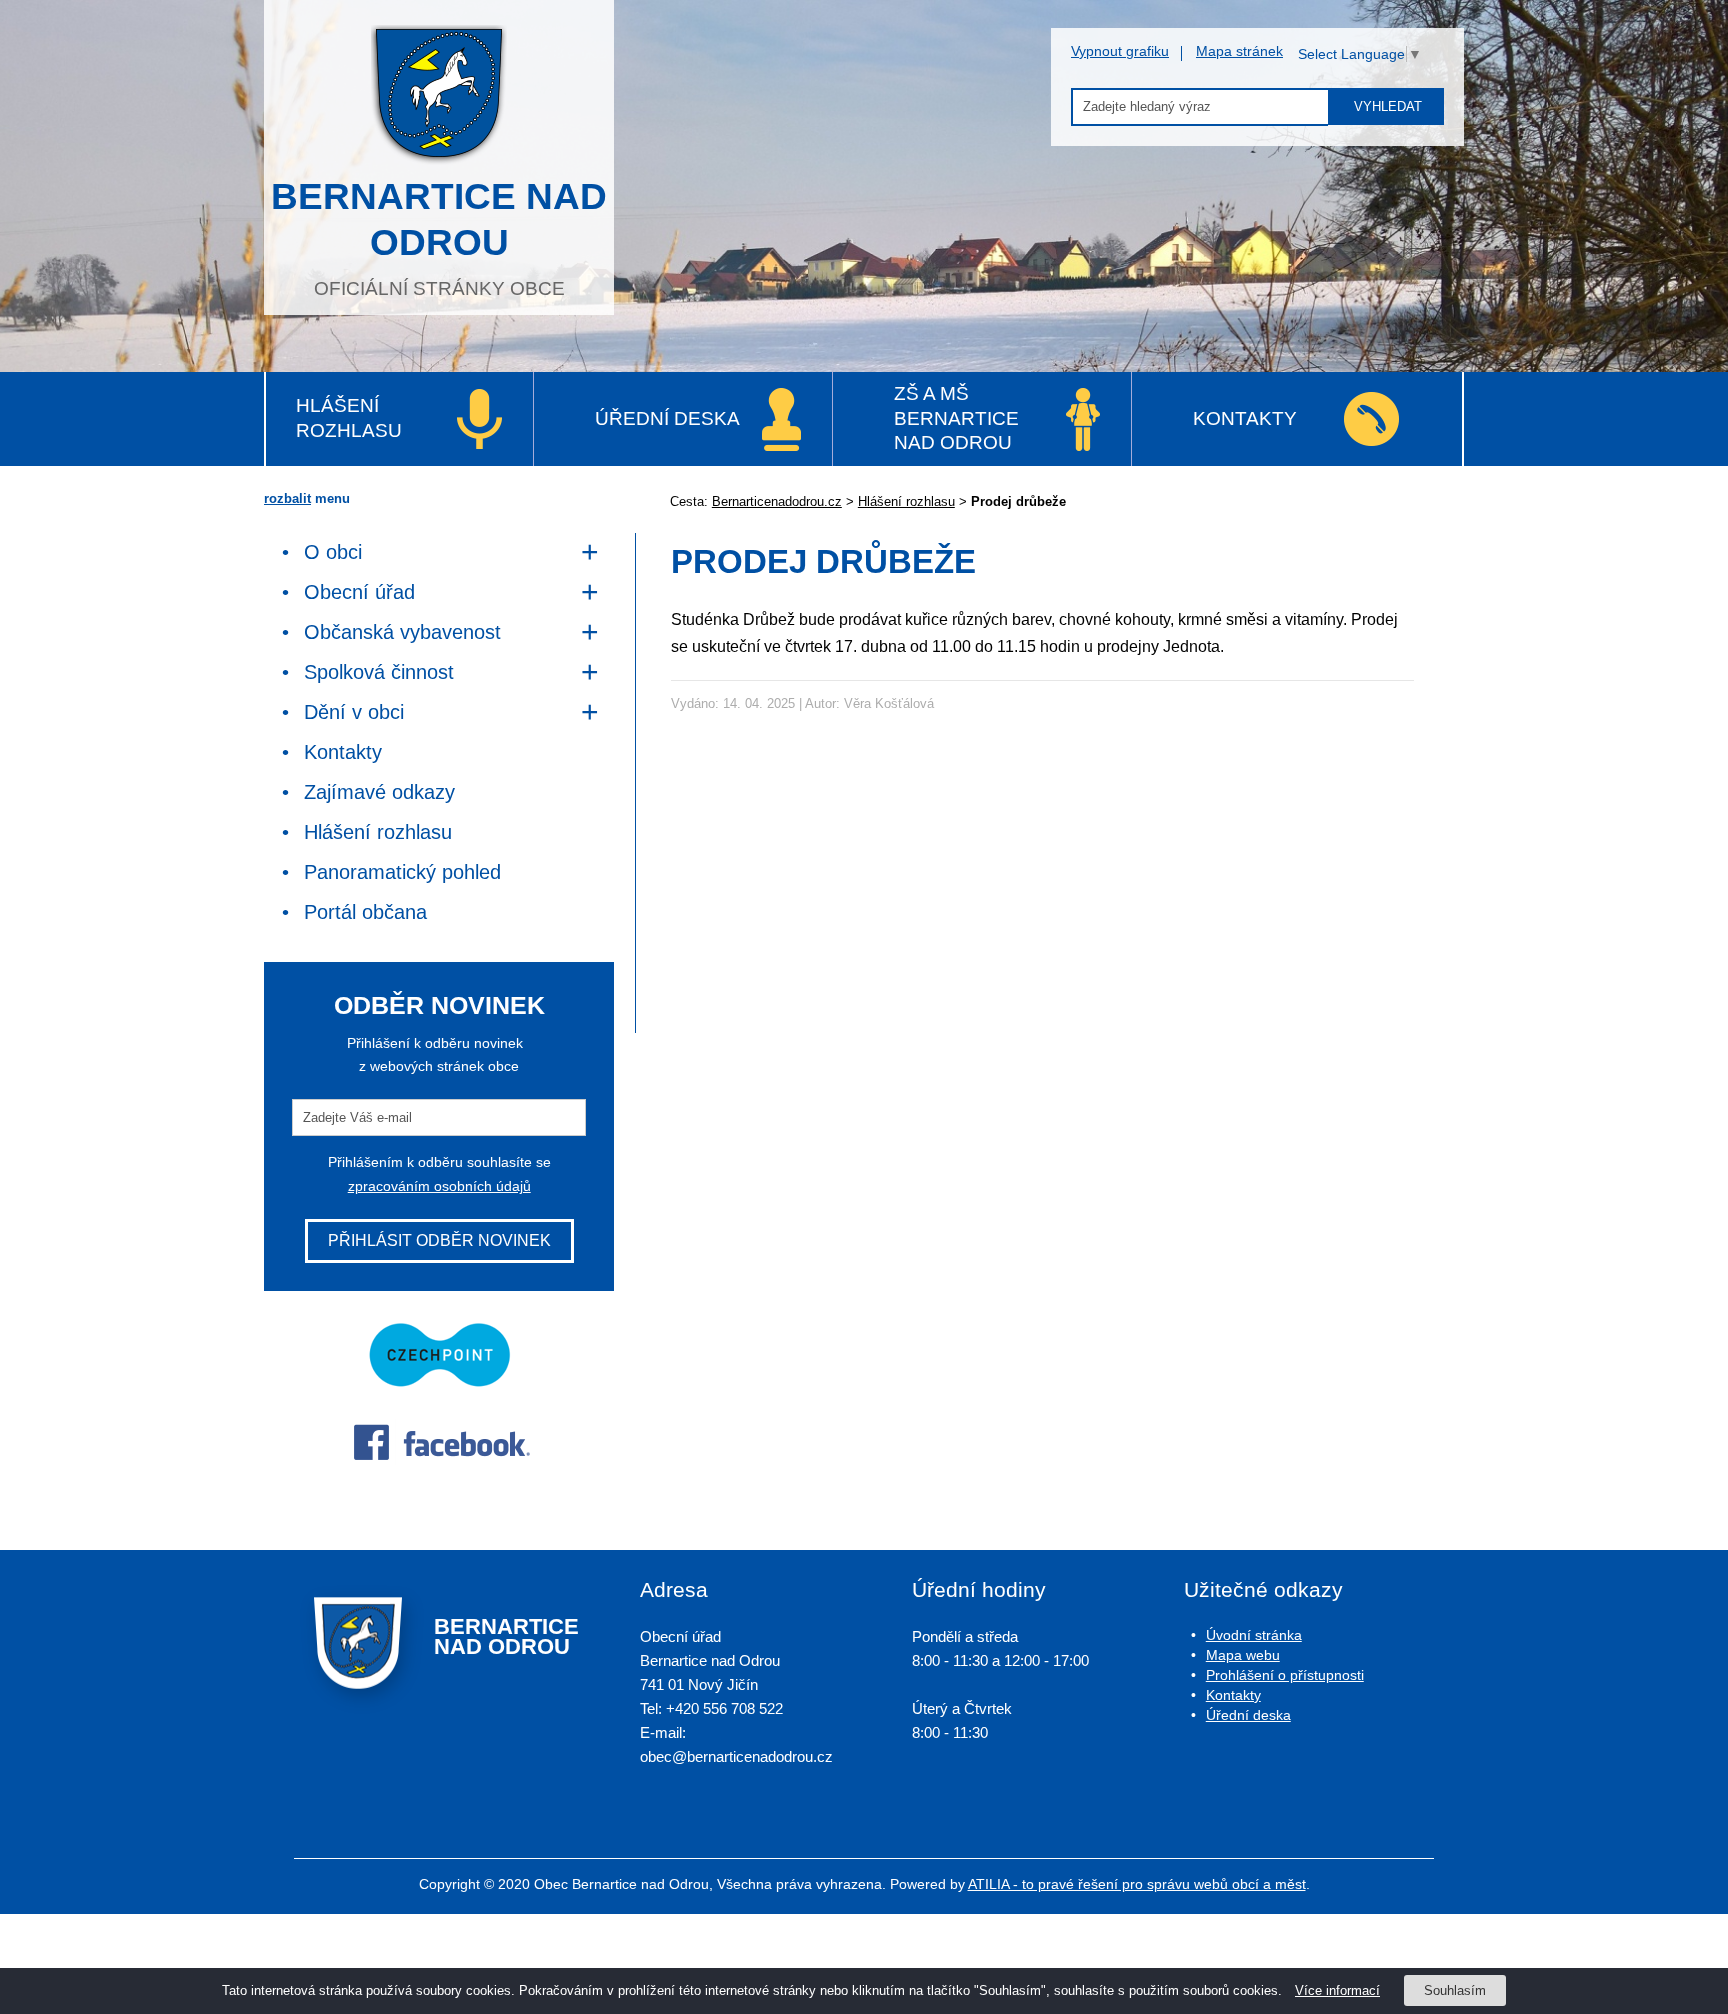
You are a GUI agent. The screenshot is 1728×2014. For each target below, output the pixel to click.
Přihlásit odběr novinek (439, 1240)
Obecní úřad (359, 592)
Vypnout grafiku (1120, 51)
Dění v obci (354, 712)
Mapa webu (1243, 1655)
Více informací (1337, 1990)
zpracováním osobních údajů (439, 1186)
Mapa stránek (1239, 51)
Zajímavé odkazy (379, 792)
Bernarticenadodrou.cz (777, 501)
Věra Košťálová (889, 703)
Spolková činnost (379, 672)
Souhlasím (1455, 1990)
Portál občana (365, 912)
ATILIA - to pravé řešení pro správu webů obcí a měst (1137, 1884)
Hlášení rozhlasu (349, 418)
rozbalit (287, 498)
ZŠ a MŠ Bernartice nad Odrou (956, 418)
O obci (333, 552)
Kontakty (1245, 418)
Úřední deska (667, 418)
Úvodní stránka (1254, 1635)
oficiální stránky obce (439, 237)
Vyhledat (1388, 106)
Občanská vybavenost (402, 632)
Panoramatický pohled (402, 872)
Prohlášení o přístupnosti (1285, 1675)
